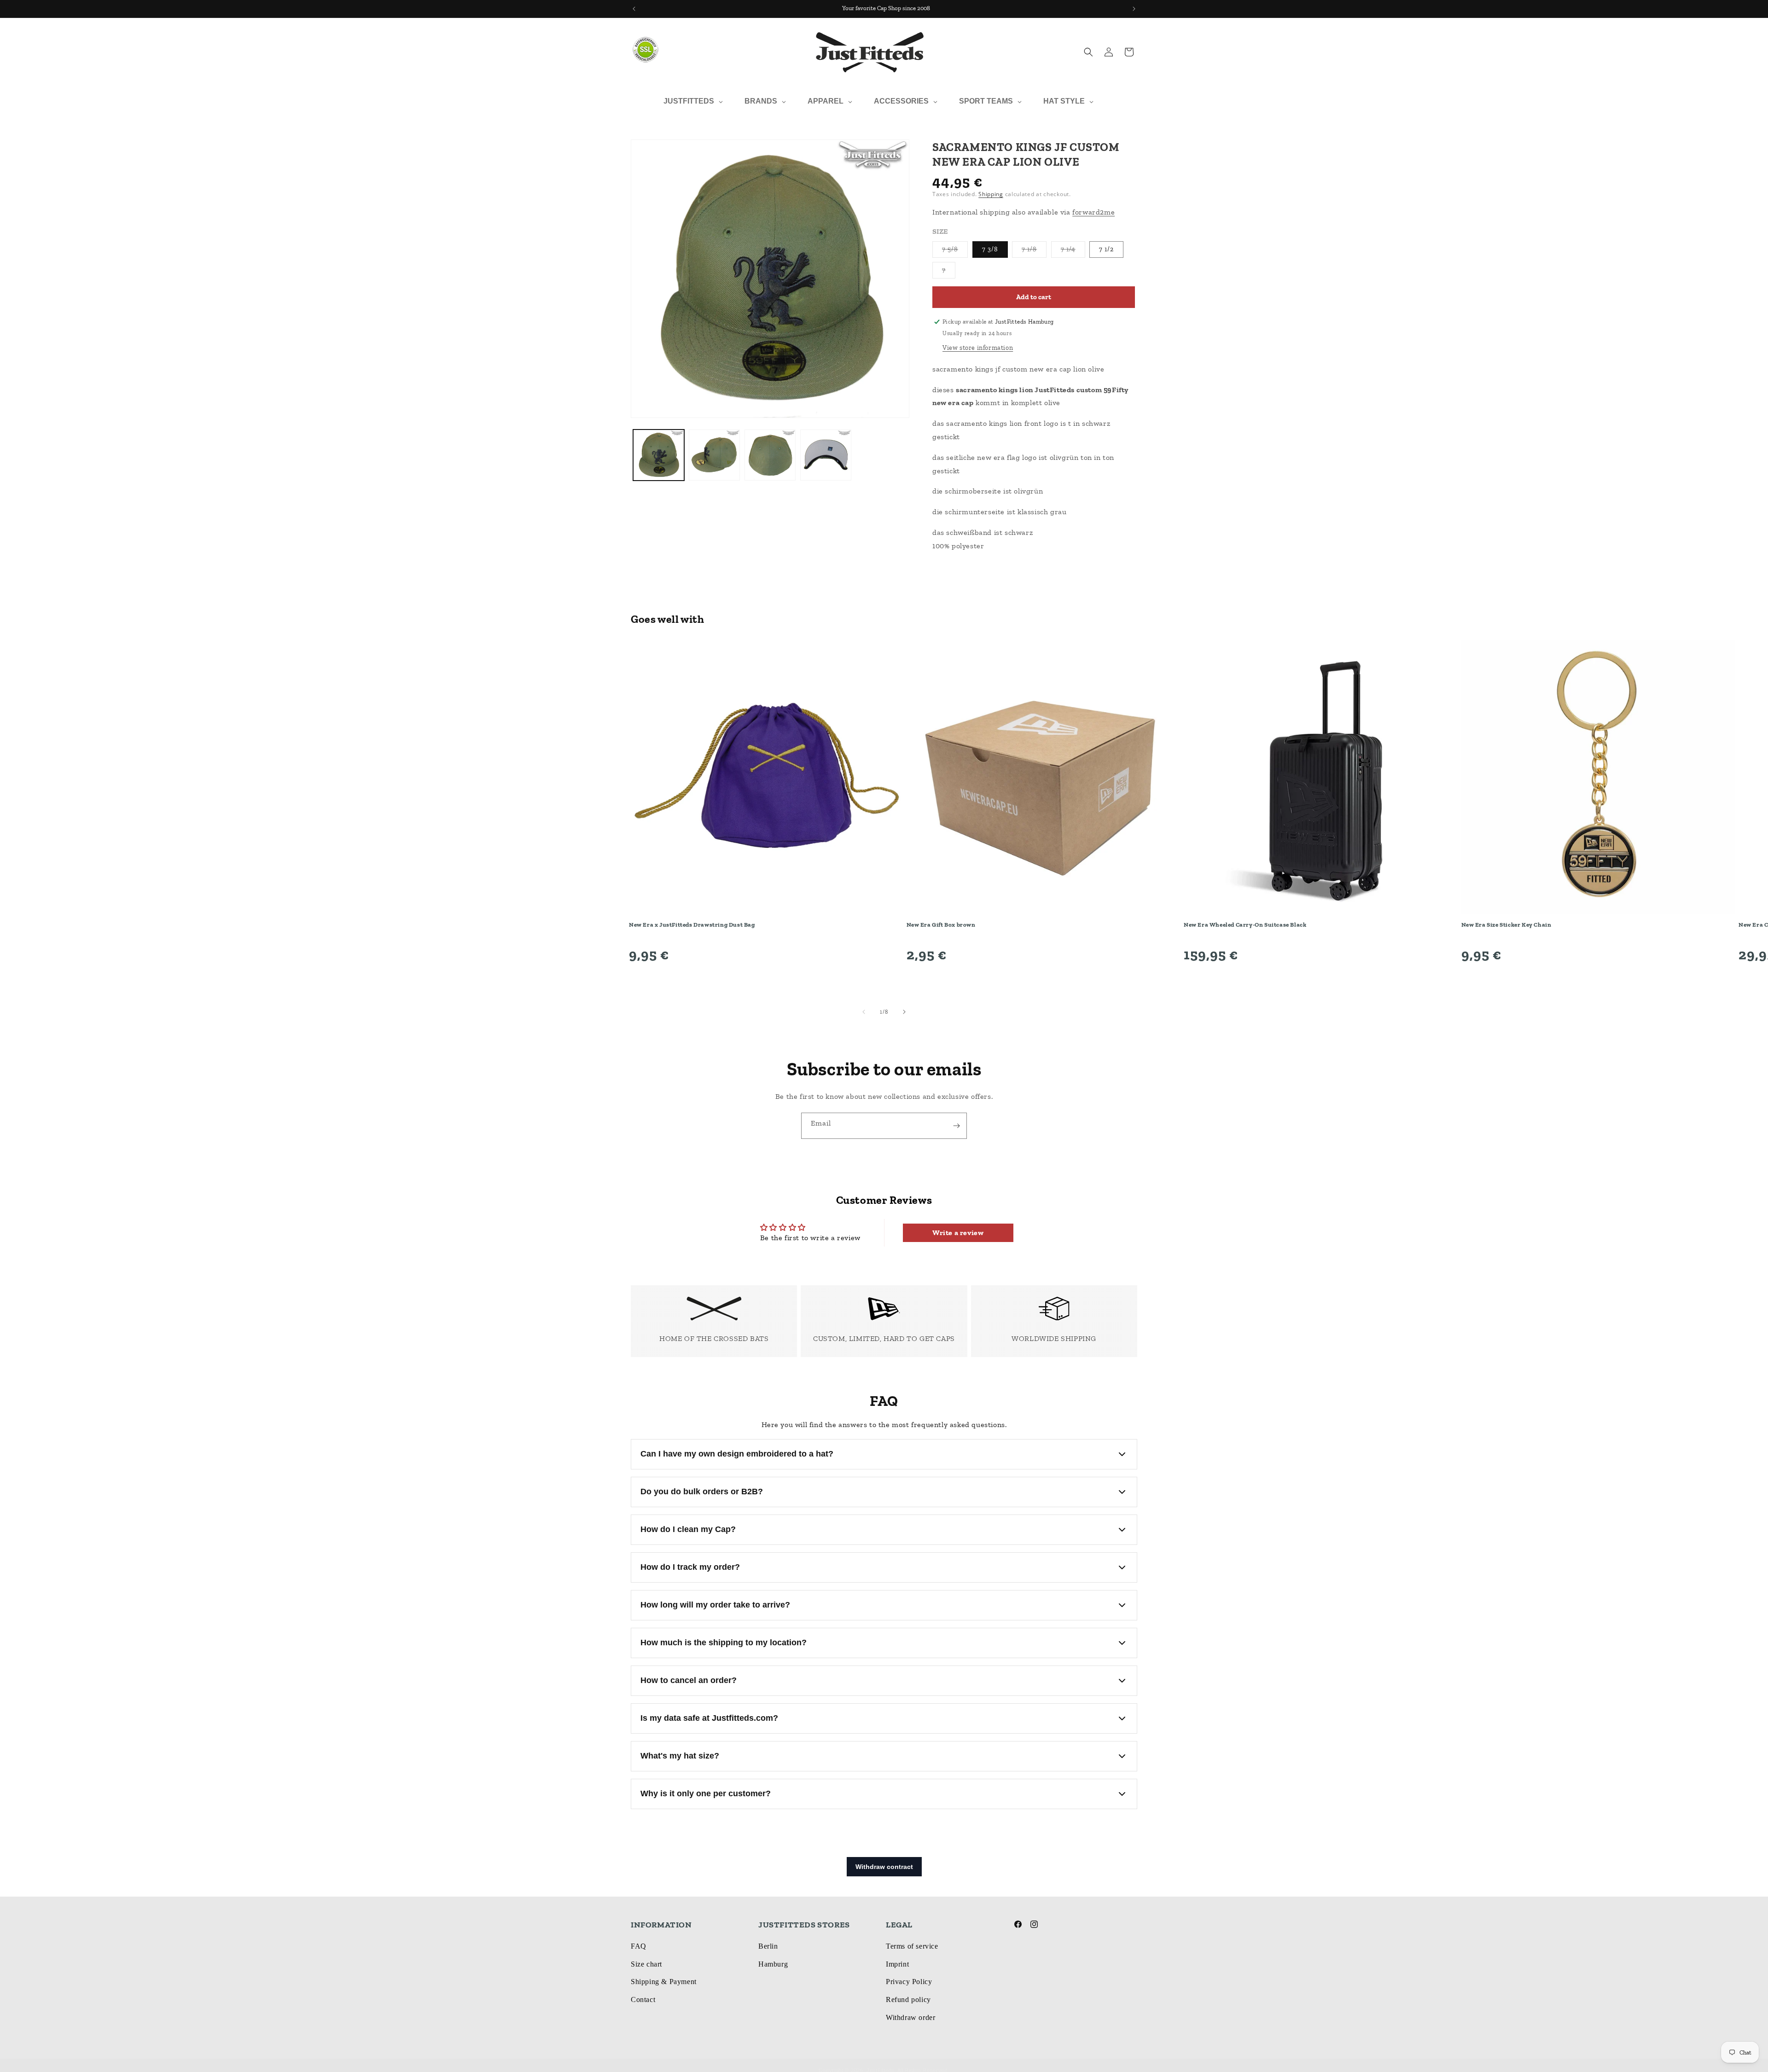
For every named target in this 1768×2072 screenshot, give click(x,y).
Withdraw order (910, 2017)
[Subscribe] (956, 1126)
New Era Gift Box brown (941, 925)
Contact (643, 1999)
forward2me (1093, 212)
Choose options (766, 980)
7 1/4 (1073, 251)
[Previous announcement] (634, 9)
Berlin (768, 1946)
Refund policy (908, 1999)
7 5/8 (955, 251)
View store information (978, 348)
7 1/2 (1106, 249)
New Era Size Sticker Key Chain (1506, 925)
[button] (1088, 52)
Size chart (646, 1964)
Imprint (897, 1964)
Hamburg (773, 1964)
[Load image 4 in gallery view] (826, 455)
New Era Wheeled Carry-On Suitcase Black (1245, 925)
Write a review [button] (958, 1233)
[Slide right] (904, 1012)
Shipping (991, 194)
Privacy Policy (909, 1982)
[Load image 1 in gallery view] (659, 455)
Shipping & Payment (664, 1982)
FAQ (639, 1946)
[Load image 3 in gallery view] (770, 455)
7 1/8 (1034, 251)
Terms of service (912, 1946)
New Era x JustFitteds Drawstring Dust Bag (692, 925)
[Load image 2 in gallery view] (714, 455)
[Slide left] (864, 1012)
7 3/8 (990, 249)
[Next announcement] (1134, 9)
